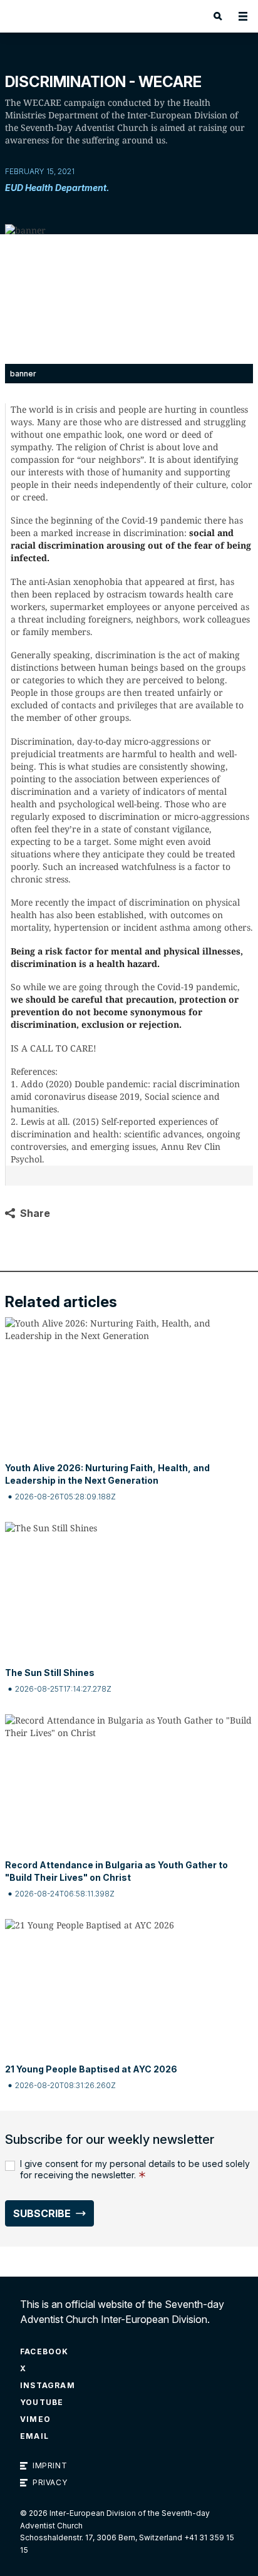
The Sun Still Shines (50, 1673)
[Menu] (243, 16)
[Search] (218, 16)
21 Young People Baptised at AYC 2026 (91, 2069)
